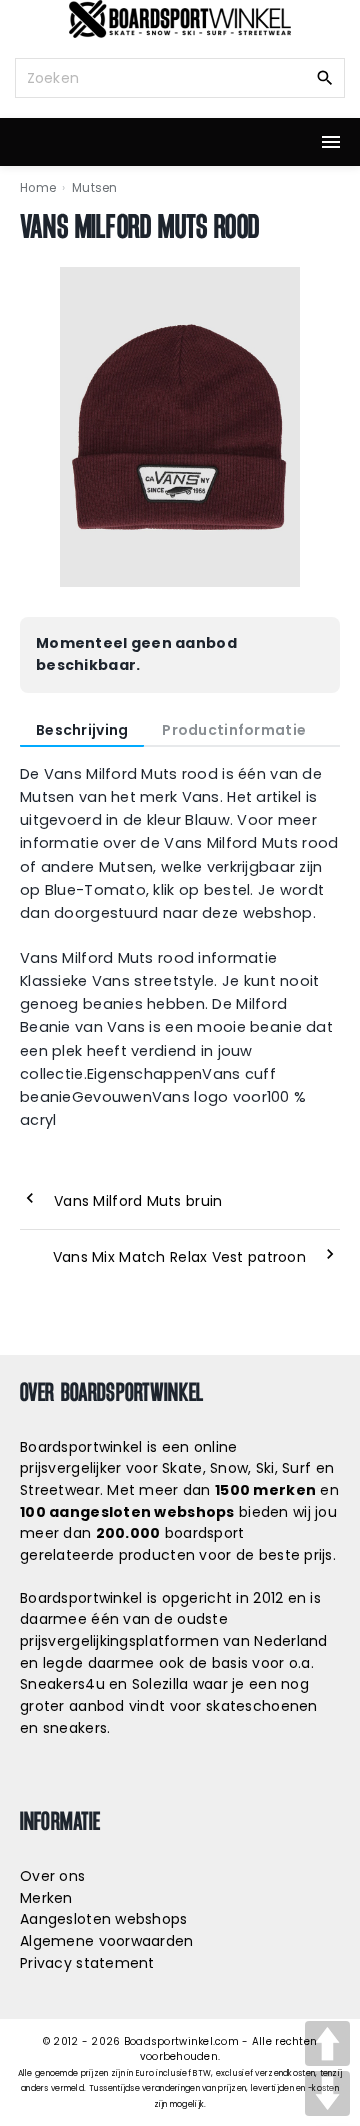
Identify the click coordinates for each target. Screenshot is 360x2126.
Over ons (52, 1876)
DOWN (327, 2093)
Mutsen (95, 188)
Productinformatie (234, 730)
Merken (46, 1898)
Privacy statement (87, 1963)
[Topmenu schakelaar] (331, 142)
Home (38, 188)
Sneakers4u (62, 1684)
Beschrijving (82, 730)
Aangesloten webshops (104, 1919)
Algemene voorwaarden (107, 1941)
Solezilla (160, 1684)
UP (327, 2043)
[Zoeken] (325, 77)
